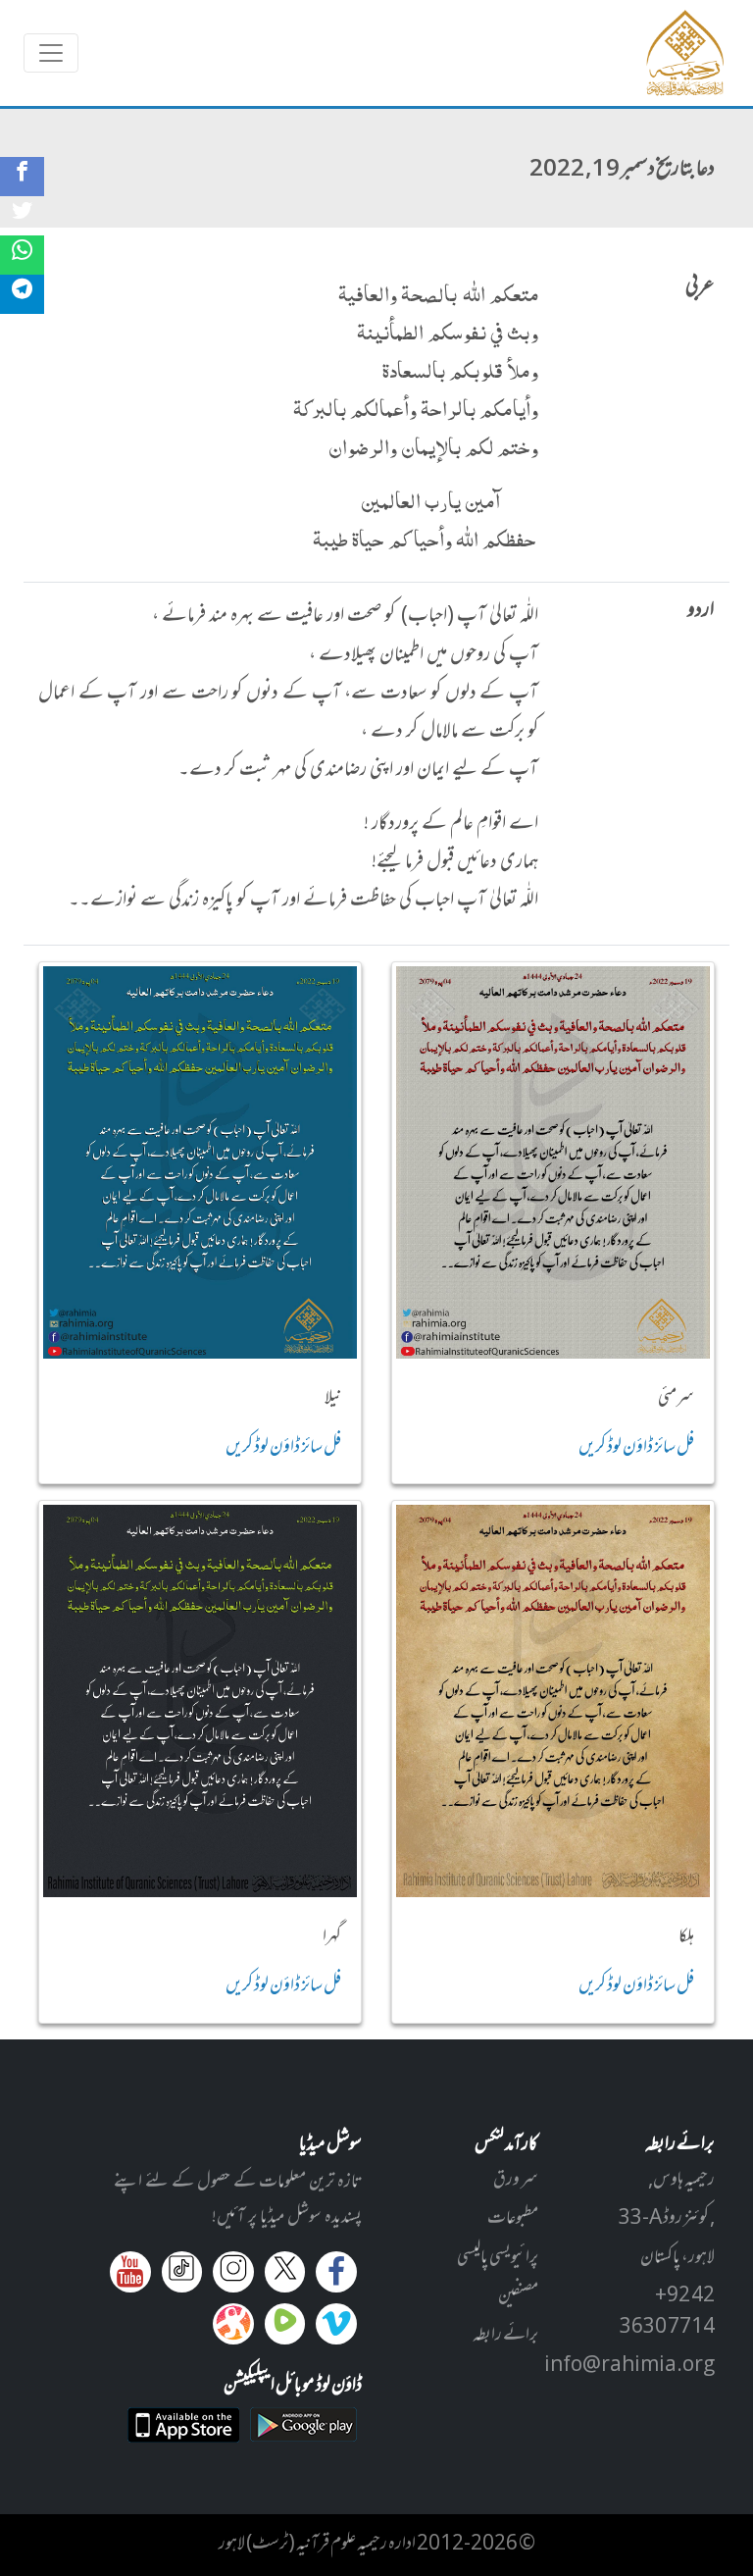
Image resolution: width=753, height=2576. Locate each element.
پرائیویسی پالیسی (498, 2258)
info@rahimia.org (629, 2366)
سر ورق (516, 2181)
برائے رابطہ (505, 2336)
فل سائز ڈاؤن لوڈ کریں (636, 1448)
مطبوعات (513, 2219)
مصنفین (518, 2296)
